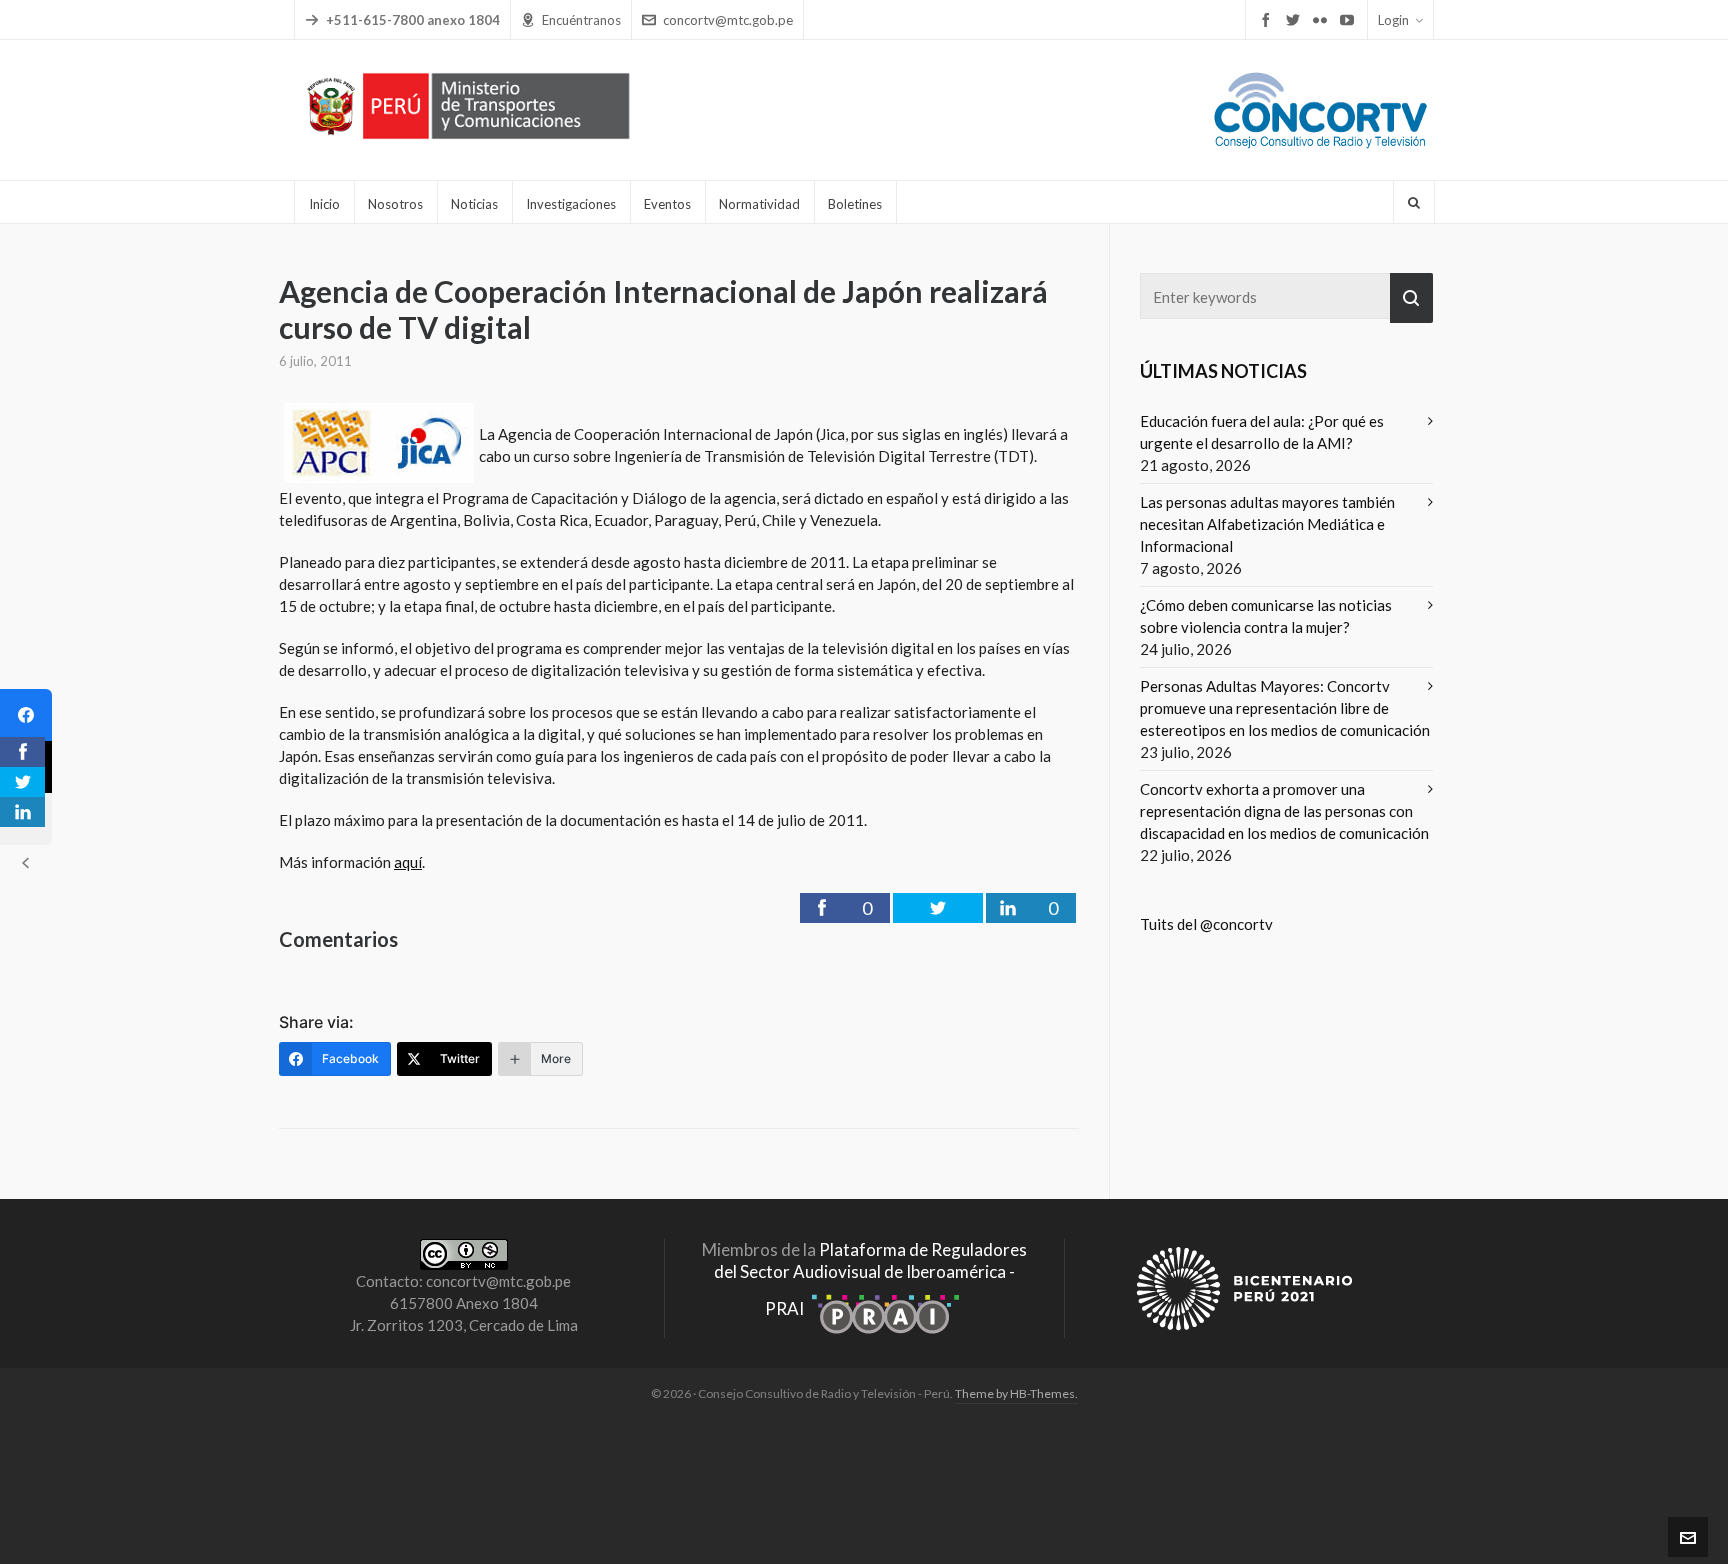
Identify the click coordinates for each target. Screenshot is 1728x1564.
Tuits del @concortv (1206, 924)
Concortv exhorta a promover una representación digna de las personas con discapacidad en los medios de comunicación (1284, 811)
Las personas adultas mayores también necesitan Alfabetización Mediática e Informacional (1267, 524)
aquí (408, 862)
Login (1393, 20)
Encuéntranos (581, 20)
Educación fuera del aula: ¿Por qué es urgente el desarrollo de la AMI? (1262, 432)
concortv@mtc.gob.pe (728, 20)
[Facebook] (26, 715)
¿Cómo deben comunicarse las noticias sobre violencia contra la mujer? (1266, 616)
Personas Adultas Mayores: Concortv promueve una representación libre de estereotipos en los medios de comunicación (1285, 708)
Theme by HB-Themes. (1016, 1393)
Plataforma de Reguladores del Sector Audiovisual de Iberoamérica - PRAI (870, 1279)
